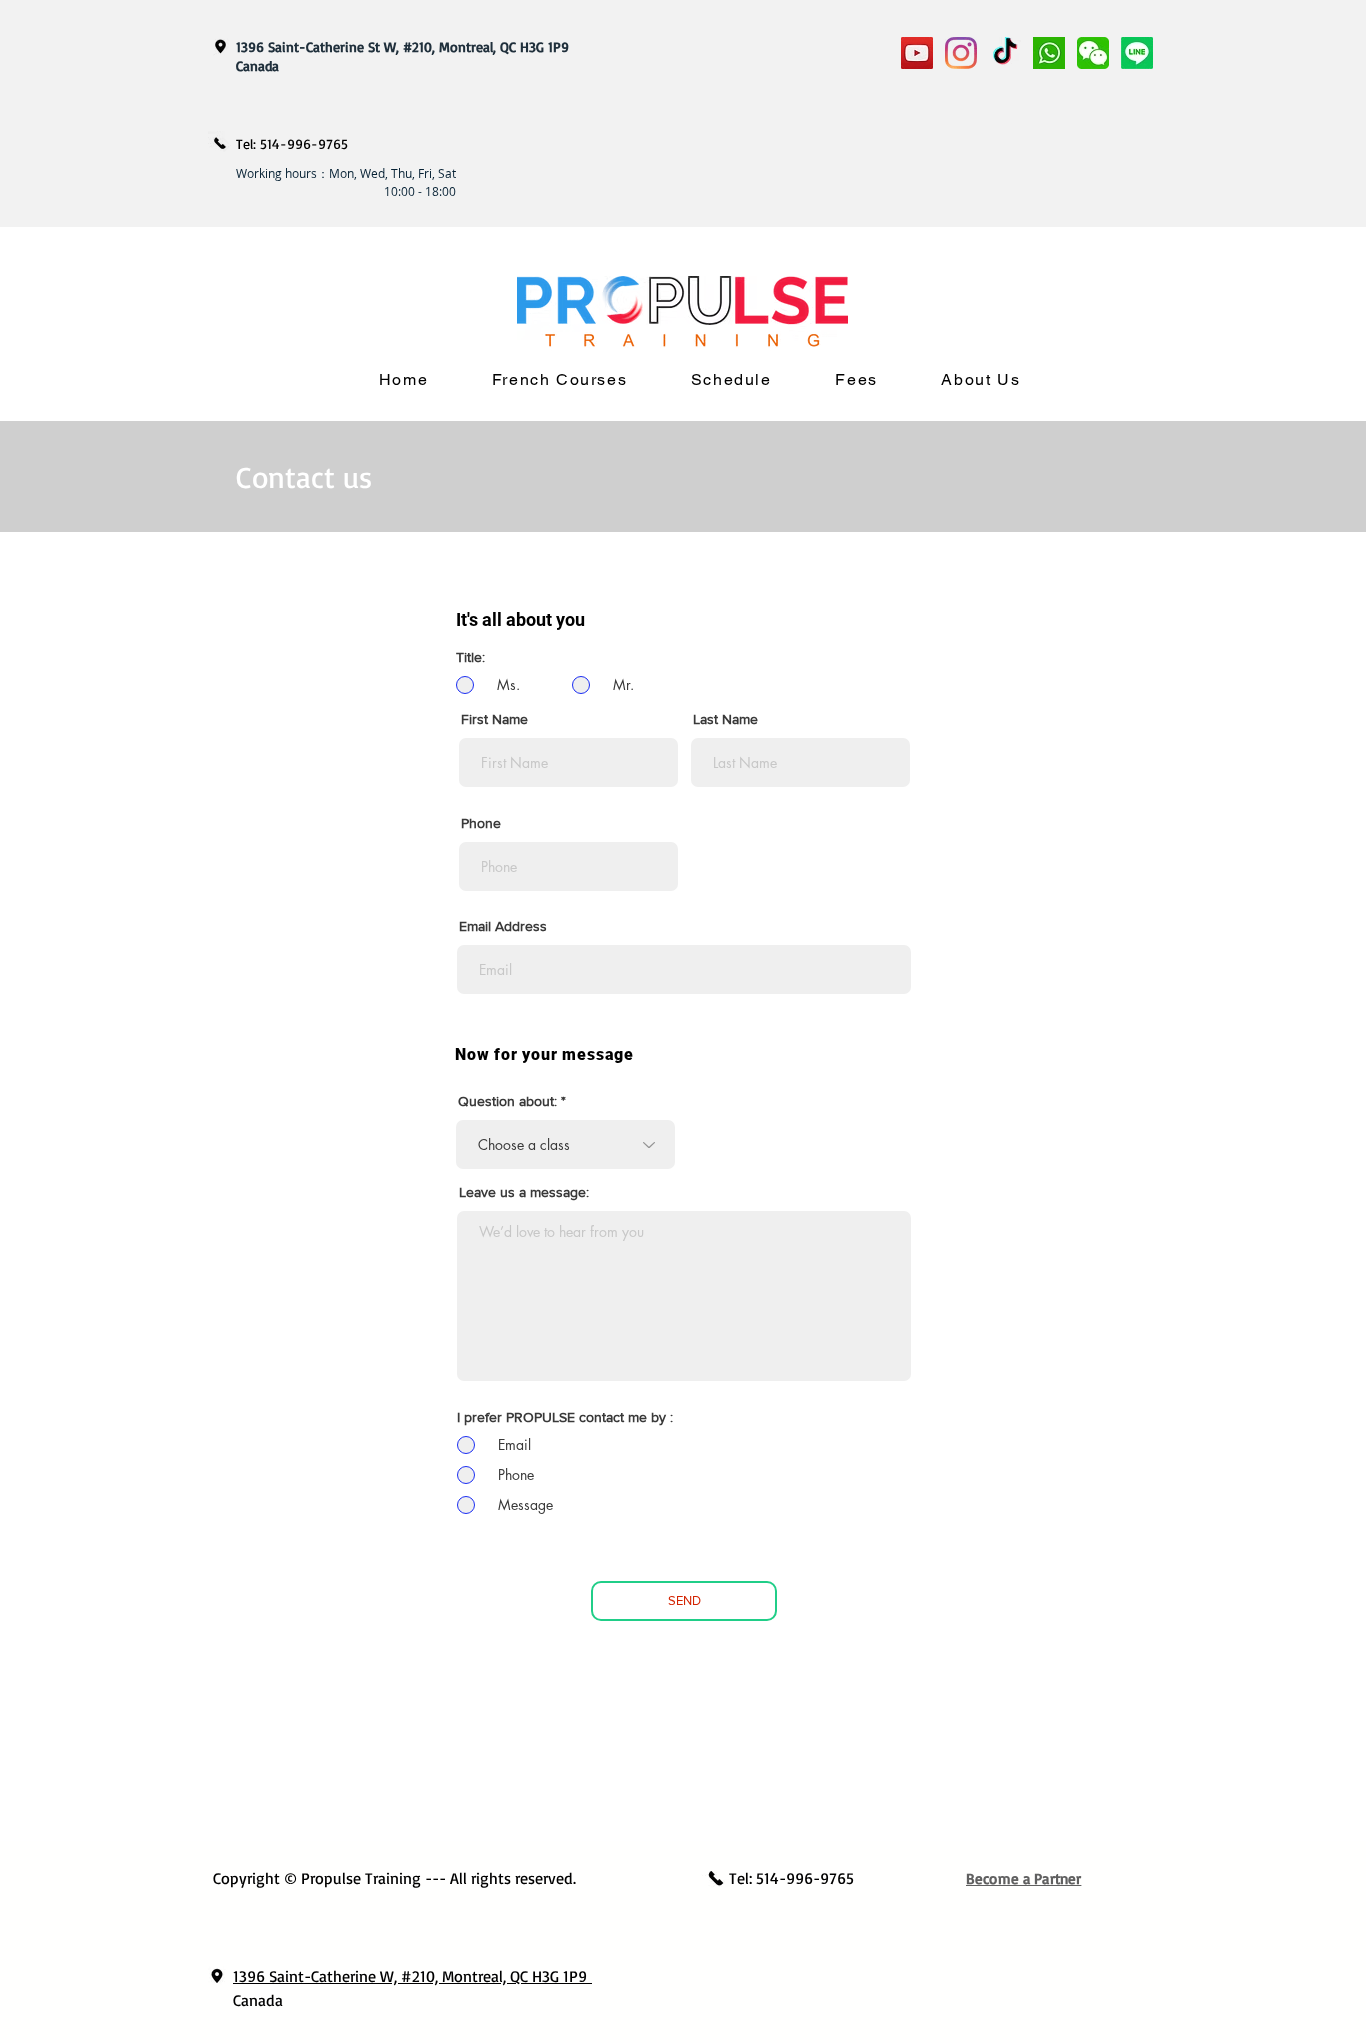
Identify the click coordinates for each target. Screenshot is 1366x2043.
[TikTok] (1005, 53)
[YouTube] (917, 53)
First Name (494, 719)
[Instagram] (961, 53)
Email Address (503, 926)
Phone (481, 823)
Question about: (507, 1101)
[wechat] (1093, 53)
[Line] (1137, 53)
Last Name (725, 719)
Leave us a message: (524, 1192)
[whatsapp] (1049, 53)
